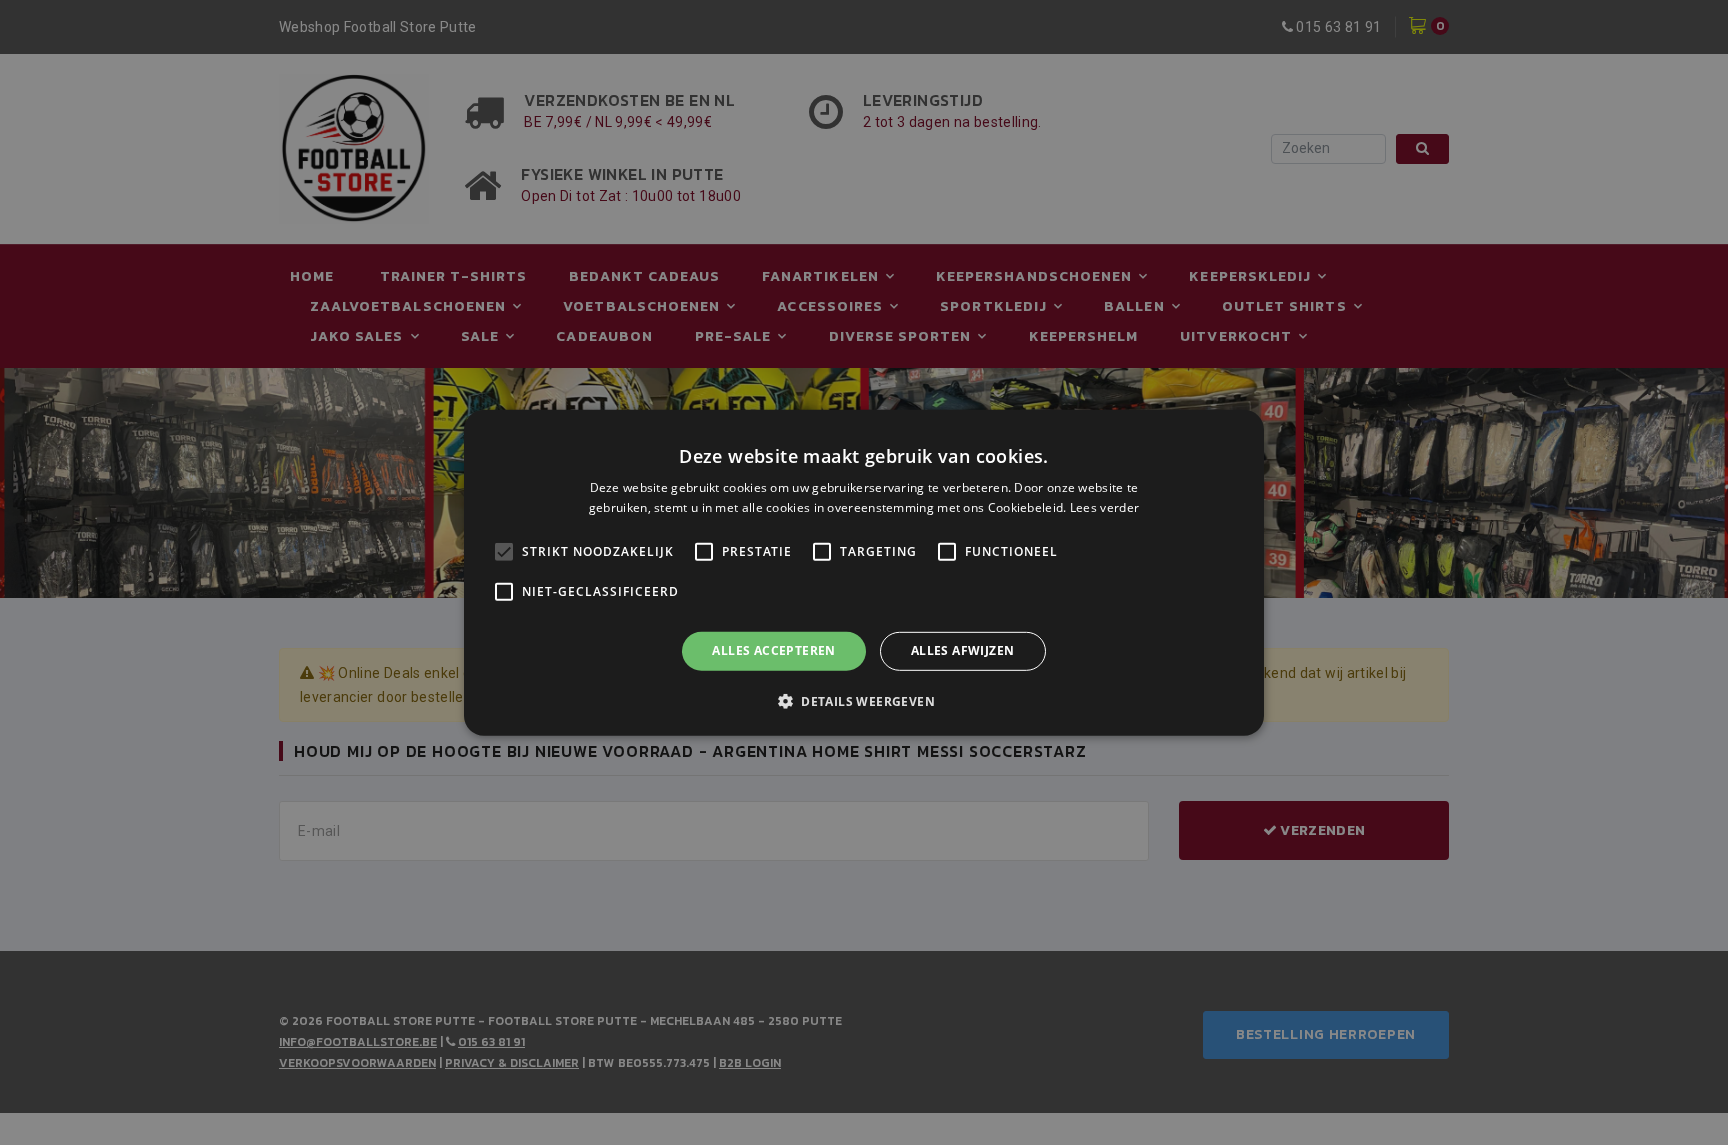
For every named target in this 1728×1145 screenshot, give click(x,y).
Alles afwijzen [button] (963, 650)
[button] (864, 701)
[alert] (864, 572)
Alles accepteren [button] (773, 650)
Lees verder (1104, 507)
